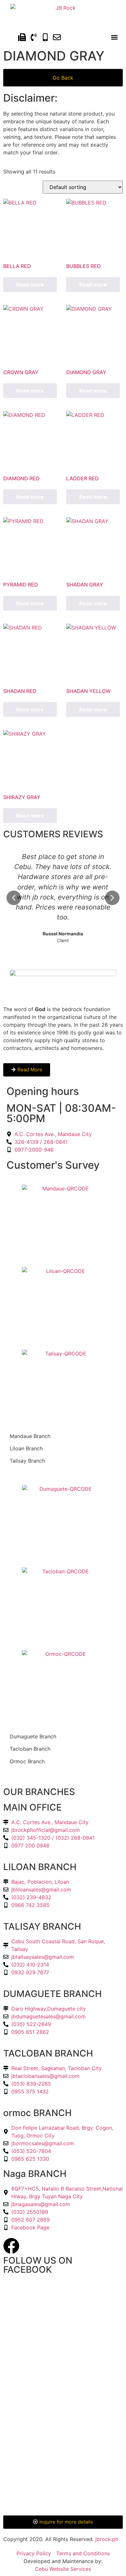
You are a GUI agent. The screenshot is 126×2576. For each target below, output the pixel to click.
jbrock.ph (107, 2539)
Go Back (63, 78)
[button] (114, 37)
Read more (30, 284)
